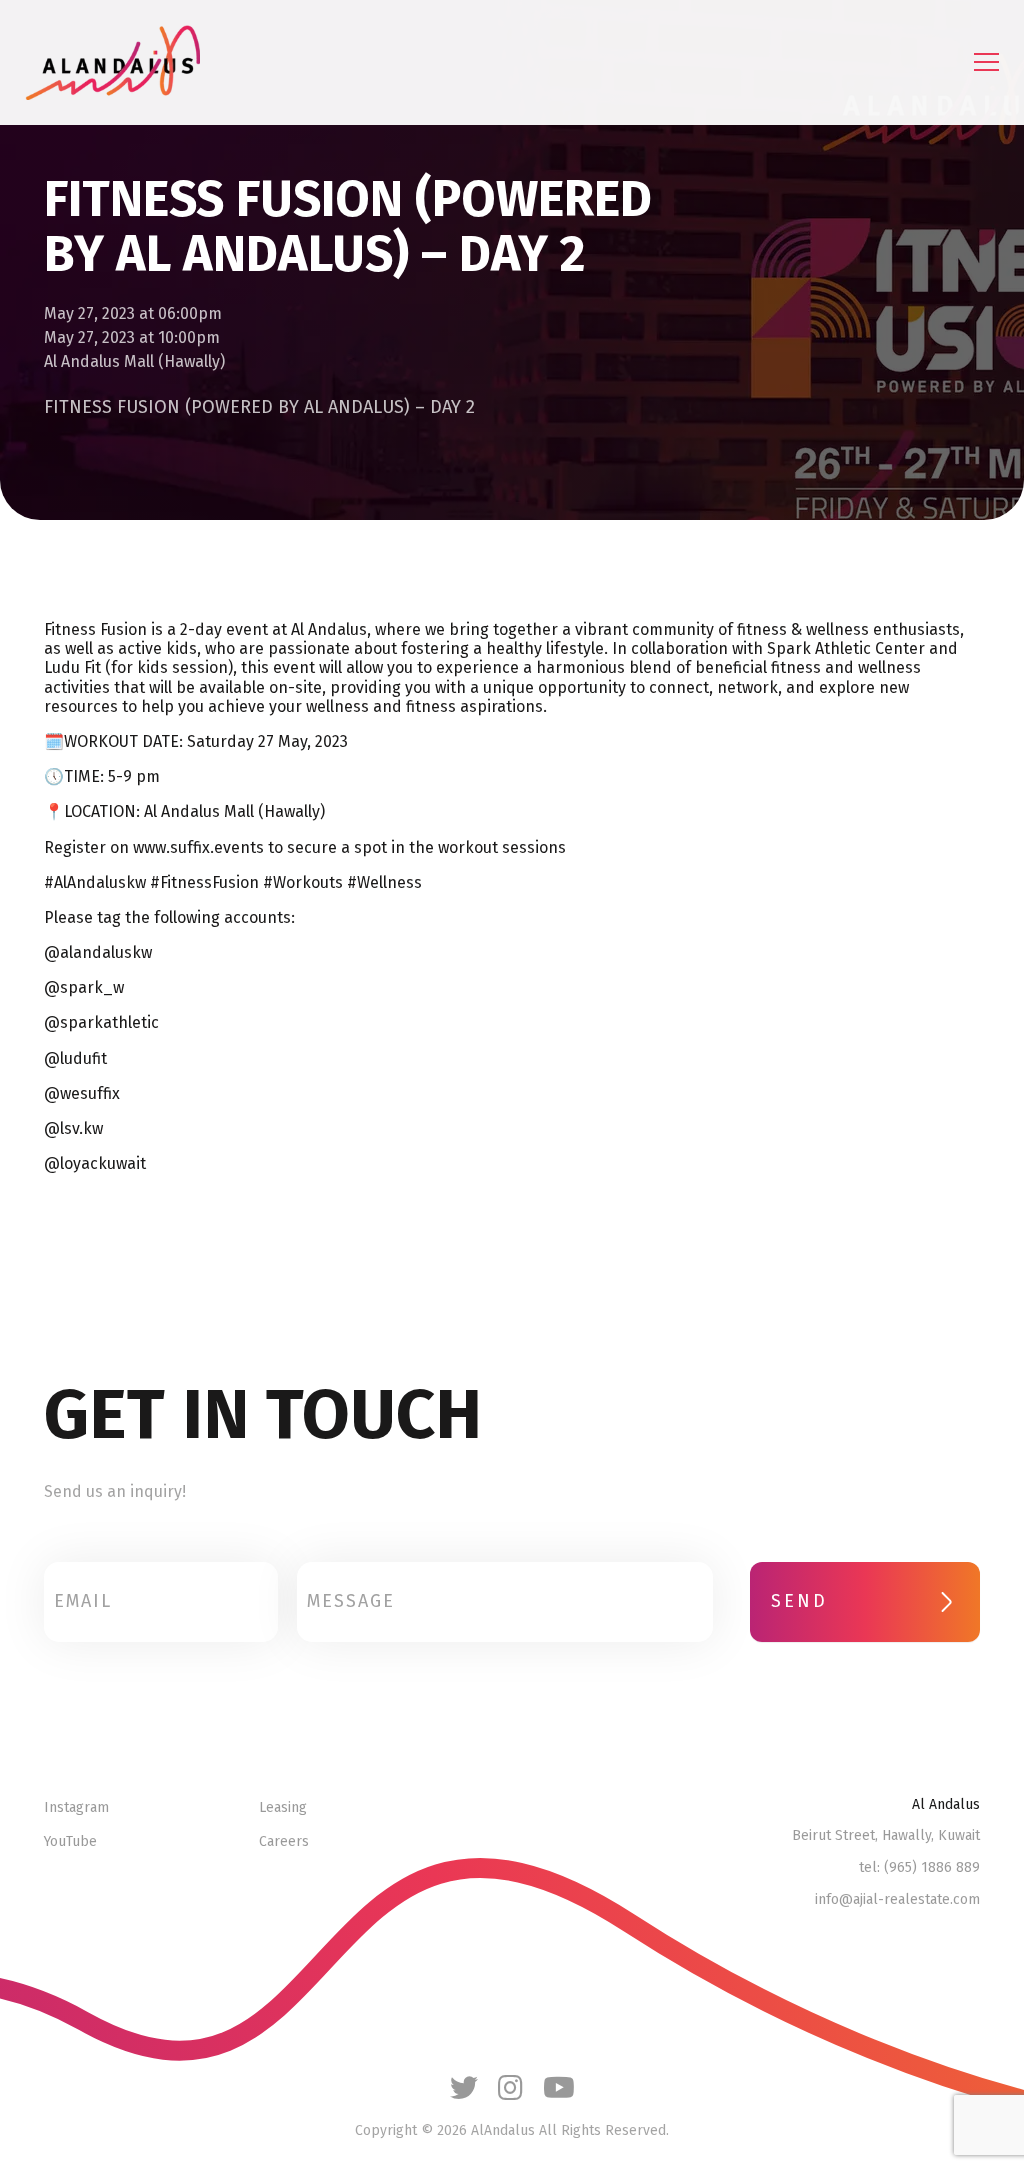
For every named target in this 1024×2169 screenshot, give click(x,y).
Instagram (76, 1808)
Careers (284, 1842)
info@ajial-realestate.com (897, 1900)
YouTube (70, 1842)
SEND (799, 1601)
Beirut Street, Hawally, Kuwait (886, 1836)
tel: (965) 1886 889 (919, 1868)
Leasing (283, 1808)
